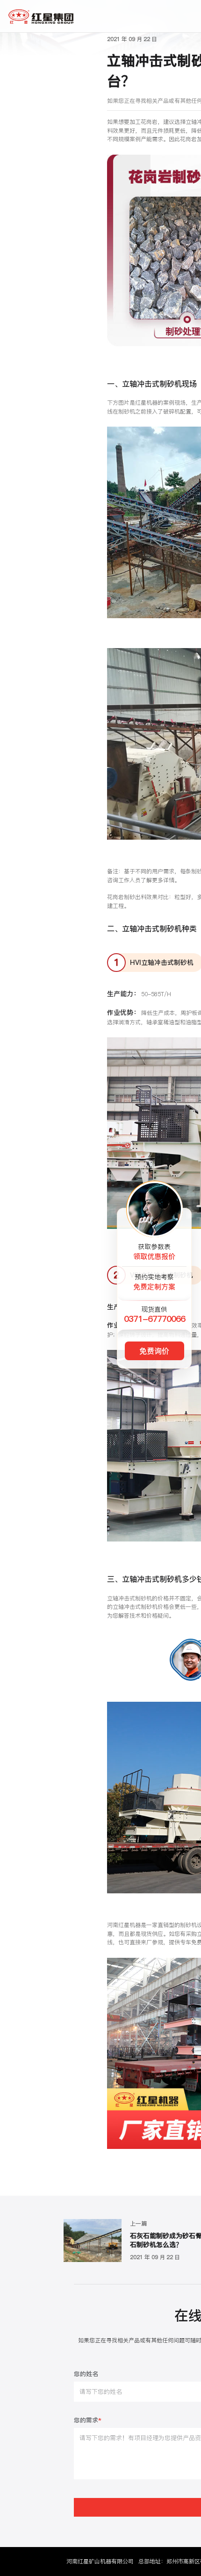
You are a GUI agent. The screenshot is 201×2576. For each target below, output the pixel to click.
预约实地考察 (154, 1282)
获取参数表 (154, 1252)
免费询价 (154, 1351)
